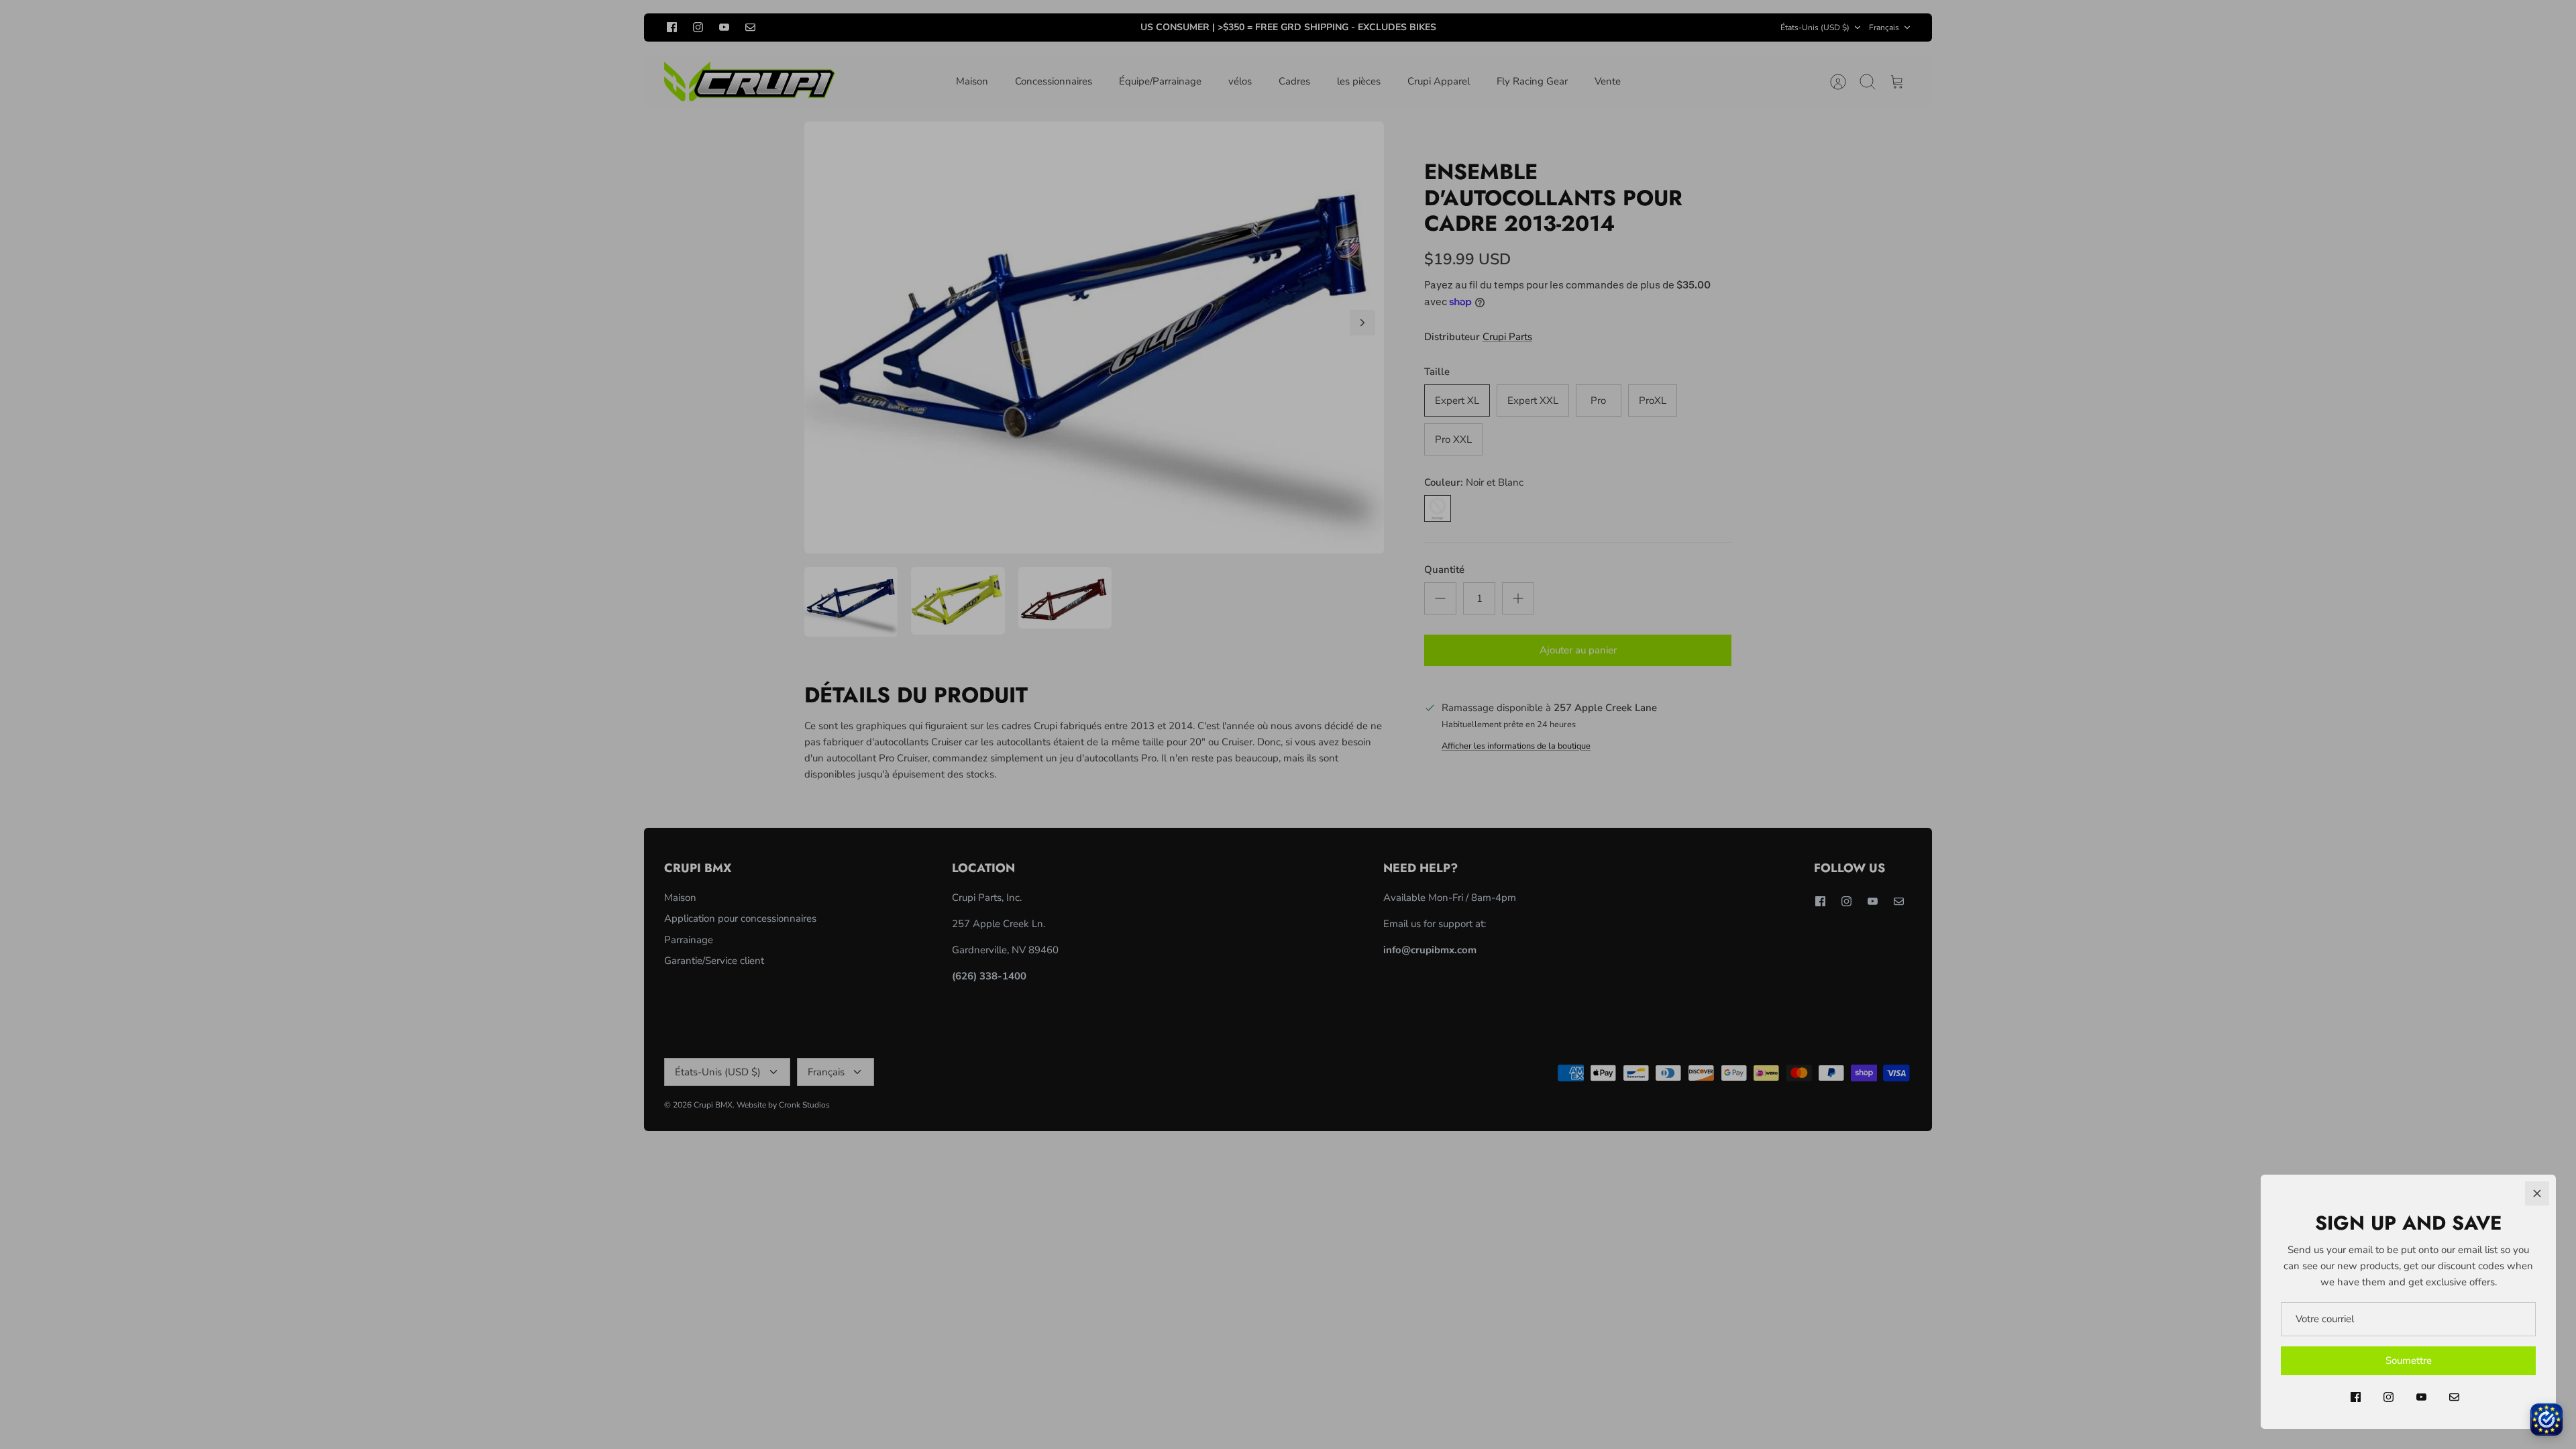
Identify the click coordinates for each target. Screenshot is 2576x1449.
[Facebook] (2356, 1397)
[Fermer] (2537, 1193)
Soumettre (2409, 1360)
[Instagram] (2389, 1397)
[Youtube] (2421, 1397)
